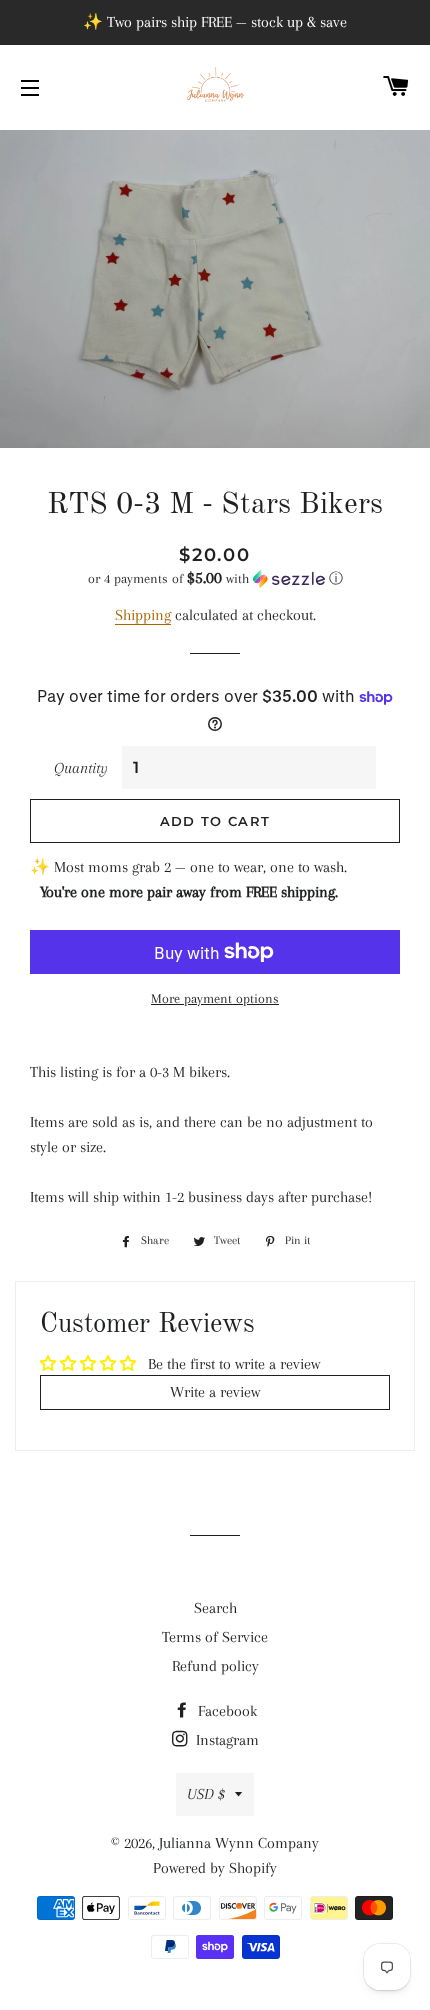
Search (215, 1608)
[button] (215, 578)
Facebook (225, 1711)
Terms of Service (215, 1637)
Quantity (81, 768)
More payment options (215, 998)
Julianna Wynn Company (239, 1843)
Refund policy (215, 1666)
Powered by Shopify (215, 1868)
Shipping (143, 615)
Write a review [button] (215, 1392)
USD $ (206, 1794)
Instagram (225, 1740)
